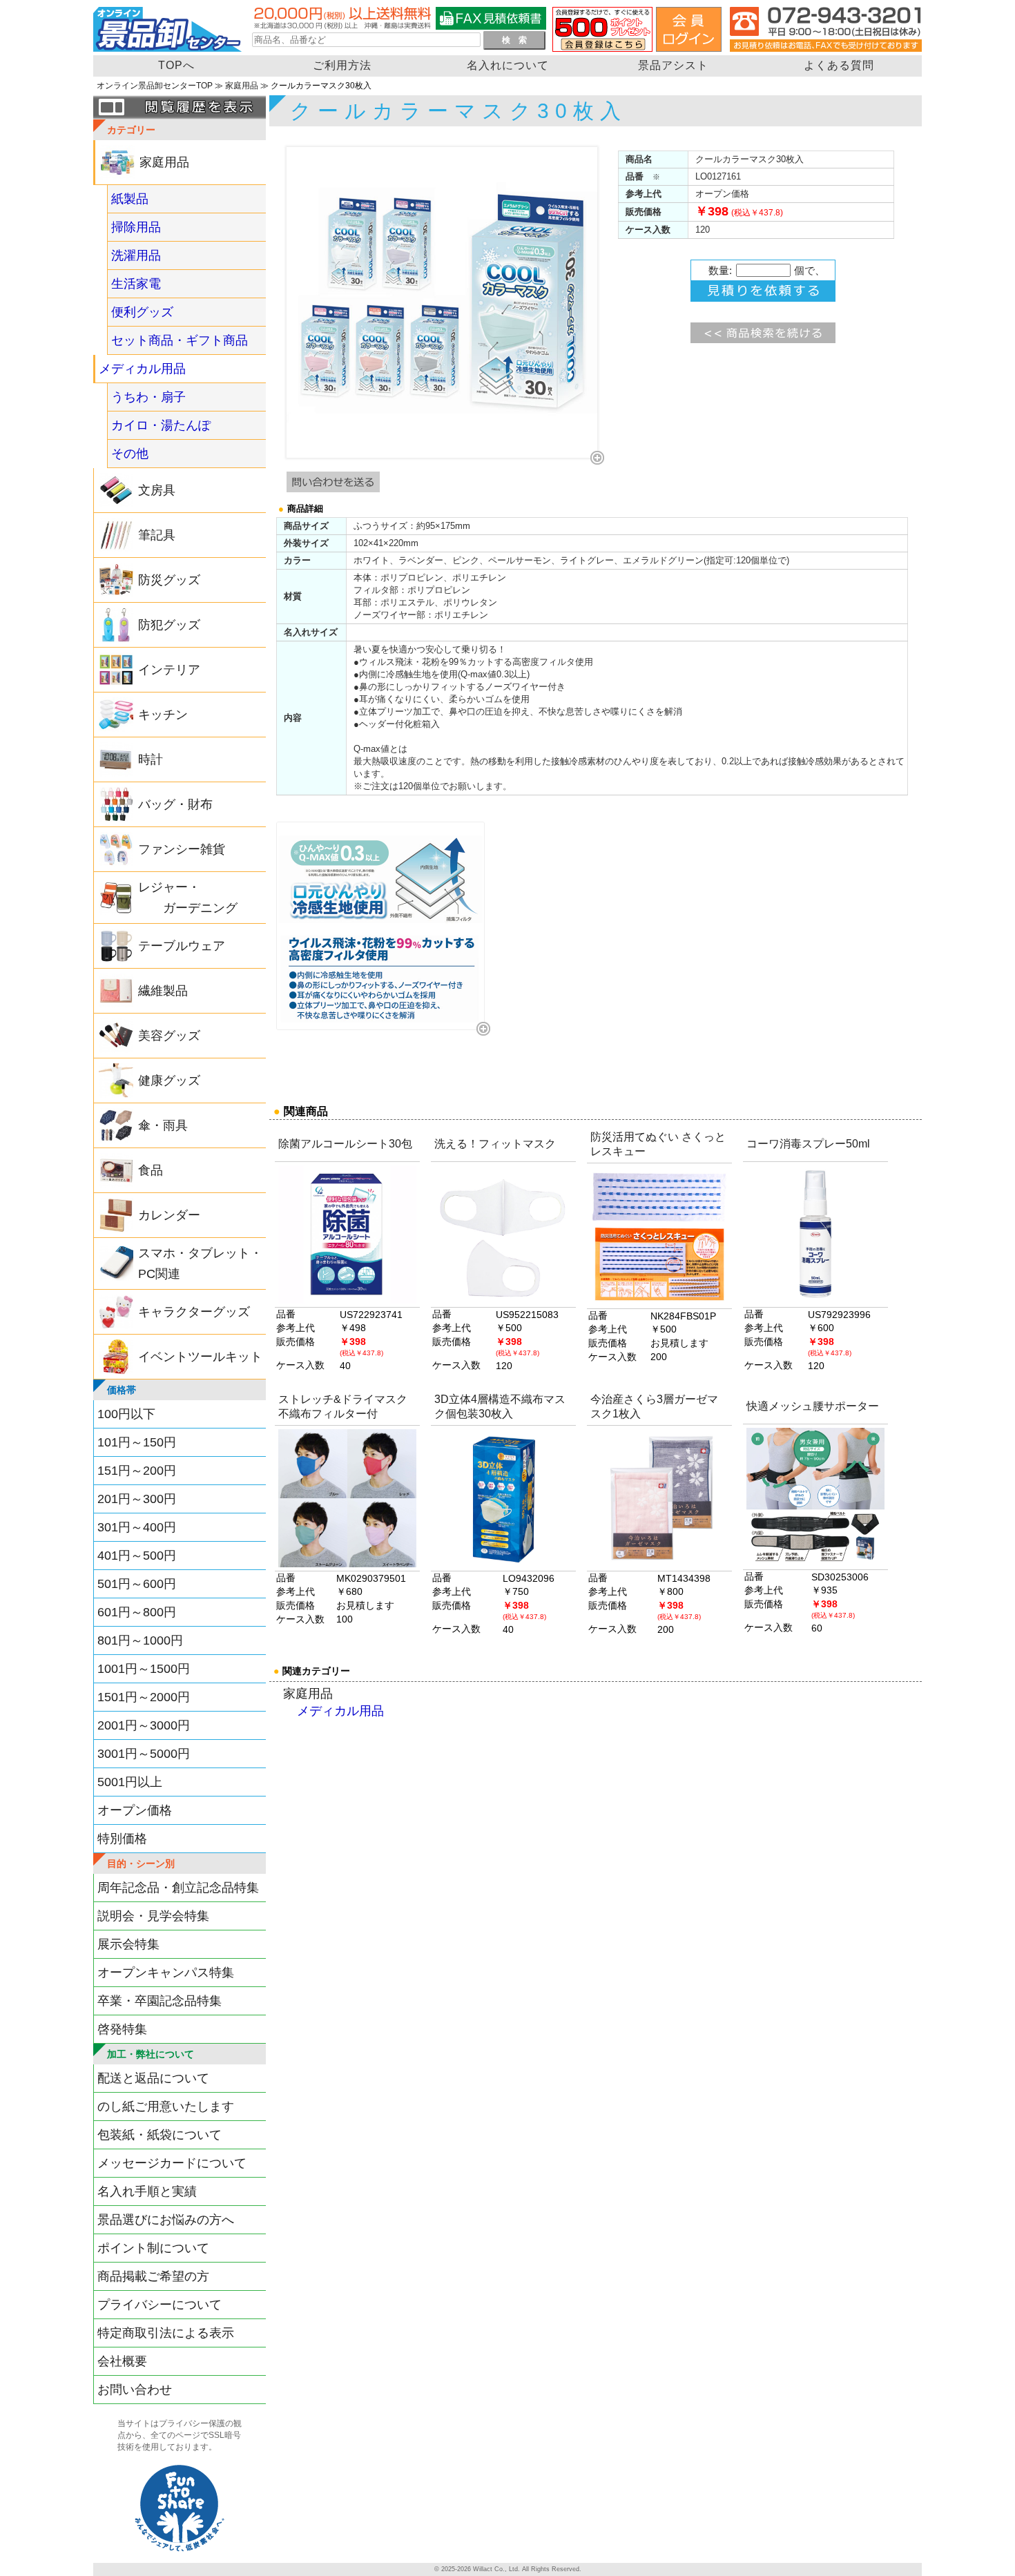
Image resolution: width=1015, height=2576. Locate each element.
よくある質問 (839, 65)
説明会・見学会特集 (153, 1916)
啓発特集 (122, 2029)
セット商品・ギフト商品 (180, 340)
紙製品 (130, 199)
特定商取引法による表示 (166, 2333)
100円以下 (126, 1414)
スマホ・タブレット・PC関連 (200, 1263)
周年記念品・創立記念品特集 (178, 1888)
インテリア (169, 670)
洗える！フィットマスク (495, 1144)
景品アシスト (673, 65)
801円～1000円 (140, 1640)
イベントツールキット (200, 1357)
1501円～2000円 (144, 1697)
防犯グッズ (169, 625)
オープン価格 (135, 1810)
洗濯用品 (136, 255)
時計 (151, 759)
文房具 (157, 490)
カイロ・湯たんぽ (161, 425)
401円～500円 (137, 1556)
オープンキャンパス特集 (166, 1973)
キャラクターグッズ (194, 1312)
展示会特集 (128, 1944)
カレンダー (169, 1215)
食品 (151, 1170)
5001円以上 (130, 1782)
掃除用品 (136, 227)
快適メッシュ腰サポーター (813, 1406)
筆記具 (157, 535)
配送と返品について (153, 2078)
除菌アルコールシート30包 (345, 1144)
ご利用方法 (342, 65)
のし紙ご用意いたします (166, 2107)
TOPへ (176, 65)
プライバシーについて (159, 2305)
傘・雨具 (163, 1125)
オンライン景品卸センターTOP (155, 86)
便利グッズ (142, 312)
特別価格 (122, 1839)
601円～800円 (137, 1612)
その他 (130, 454)
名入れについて (508, 65)
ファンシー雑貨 (182, 849)
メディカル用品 (142, 369)
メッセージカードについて (172, 2163)
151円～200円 (137, 1471)
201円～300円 (137, 1499)
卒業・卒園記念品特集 (159, 2001)
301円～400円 (137, 1527)
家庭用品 (242, 86)
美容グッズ (169, 1036)
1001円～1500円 (144, 1669)
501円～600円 (137, 1584)
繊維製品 (163, 991)
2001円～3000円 (144, 1725)
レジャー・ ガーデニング (188, 898)
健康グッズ (169, 1081)
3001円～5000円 (144, 1754)
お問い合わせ (135, 2390)
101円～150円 (137, 1442)
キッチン (163, 715)
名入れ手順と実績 (147, 2191)
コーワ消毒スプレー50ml (808, 1144)
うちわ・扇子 (148, 397)
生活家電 (136, 284)
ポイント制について (153, 2248)
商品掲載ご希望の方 (153, 2276)
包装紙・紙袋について (159, 2135)
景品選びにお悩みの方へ (166, 2220)
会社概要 (122, 2361)
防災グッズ (169, 580)
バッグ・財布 (175, 804)
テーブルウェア (182, 946)
